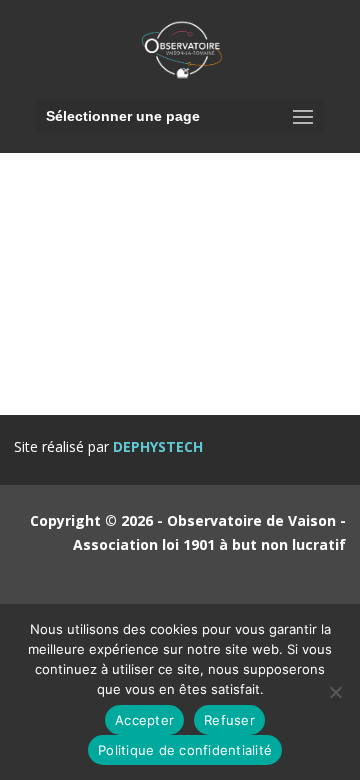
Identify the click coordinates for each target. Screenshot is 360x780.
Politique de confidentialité (185, 750)
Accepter (144, 720)
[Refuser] (335, 692)
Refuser (229, 720)
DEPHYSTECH (158, 446)
